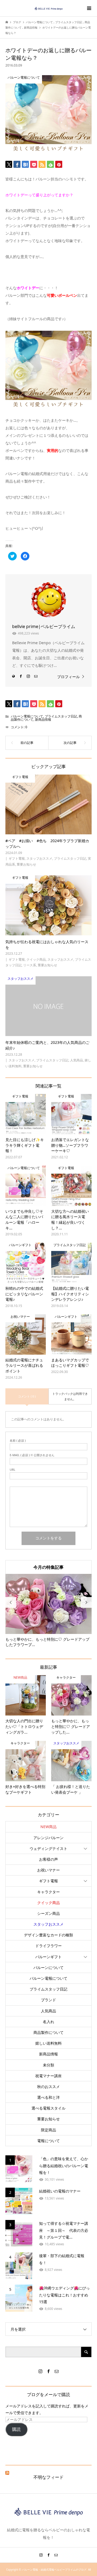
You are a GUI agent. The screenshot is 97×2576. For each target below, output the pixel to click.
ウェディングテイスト (48, 1848)
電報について (48, 2141)
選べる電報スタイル (48, 2108)
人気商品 (48, 2011)
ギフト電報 (48, 1881)
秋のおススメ (48, 2087)
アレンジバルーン (48, 1838)
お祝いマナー (48, 1870)
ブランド (48, 2000)
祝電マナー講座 (48, 2076)
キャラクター (48, 1892)
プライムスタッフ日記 (61, 716)
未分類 (48, 2065)
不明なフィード (48, 2477)
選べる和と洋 (48, 2097)
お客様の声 (48, 1859)
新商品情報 (43, 719)
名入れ (48, 2022)
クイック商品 (48, 1903)
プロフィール (68, 677)
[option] (48, 1611)
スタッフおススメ (48, 1924)
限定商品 (48, 2130)
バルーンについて (48, 1967)
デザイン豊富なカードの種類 (48, 1935)
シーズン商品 (48, 1913)
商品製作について (48, 2032)
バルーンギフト (48, 1957)
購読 (16, 2429)
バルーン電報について (27, 716)
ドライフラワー (48, 1946)
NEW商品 (48, 1827)
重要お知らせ (48, 2119)
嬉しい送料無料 (48, 2043)
